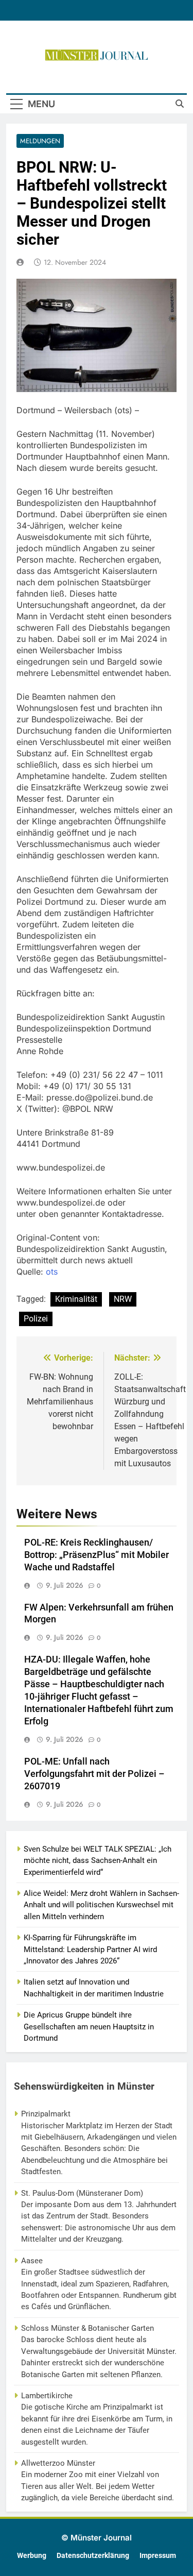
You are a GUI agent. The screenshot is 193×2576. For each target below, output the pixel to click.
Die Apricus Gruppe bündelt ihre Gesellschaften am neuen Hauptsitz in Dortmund (89, 2027)
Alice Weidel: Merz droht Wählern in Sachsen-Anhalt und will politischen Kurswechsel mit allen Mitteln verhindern (101, 1905)
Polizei (36, 1319)
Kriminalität (76, 1299)
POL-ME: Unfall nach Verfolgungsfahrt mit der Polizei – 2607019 (94, 1774)
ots (52, 1272)
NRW (123, 1299)
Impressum (158, 2556)
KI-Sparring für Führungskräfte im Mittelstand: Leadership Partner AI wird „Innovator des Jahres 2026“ (90, 1949)
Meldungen (40, 141)
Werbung (32, 2556)
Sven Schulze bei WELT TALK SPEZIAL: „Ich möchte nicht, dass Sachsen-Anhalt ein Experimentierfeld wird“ (98, 1861)
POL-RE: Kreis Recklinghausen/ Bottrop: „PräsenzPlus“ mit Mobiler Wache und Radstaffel (97, 1555)
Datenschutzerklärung (93, 2556)
